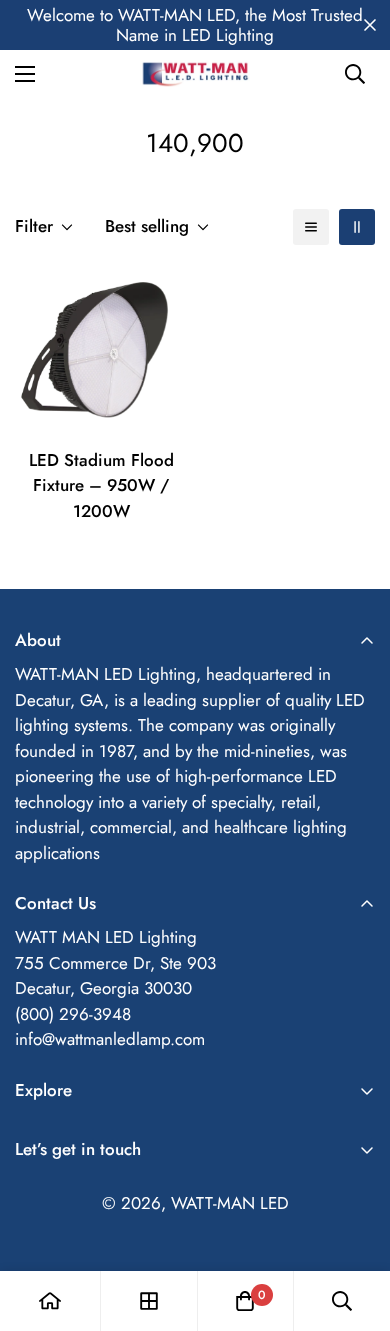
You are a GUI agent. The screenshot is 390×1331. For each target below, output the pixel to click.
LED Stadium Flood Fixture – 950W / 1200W (101, 485)
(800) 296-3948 (73, 1014)
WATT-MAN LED (230, 1203)
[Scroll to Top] (354, 1225)
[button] (245, 1301)
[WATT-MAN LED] (195, 73)
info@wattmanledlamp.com (110, 1039)
